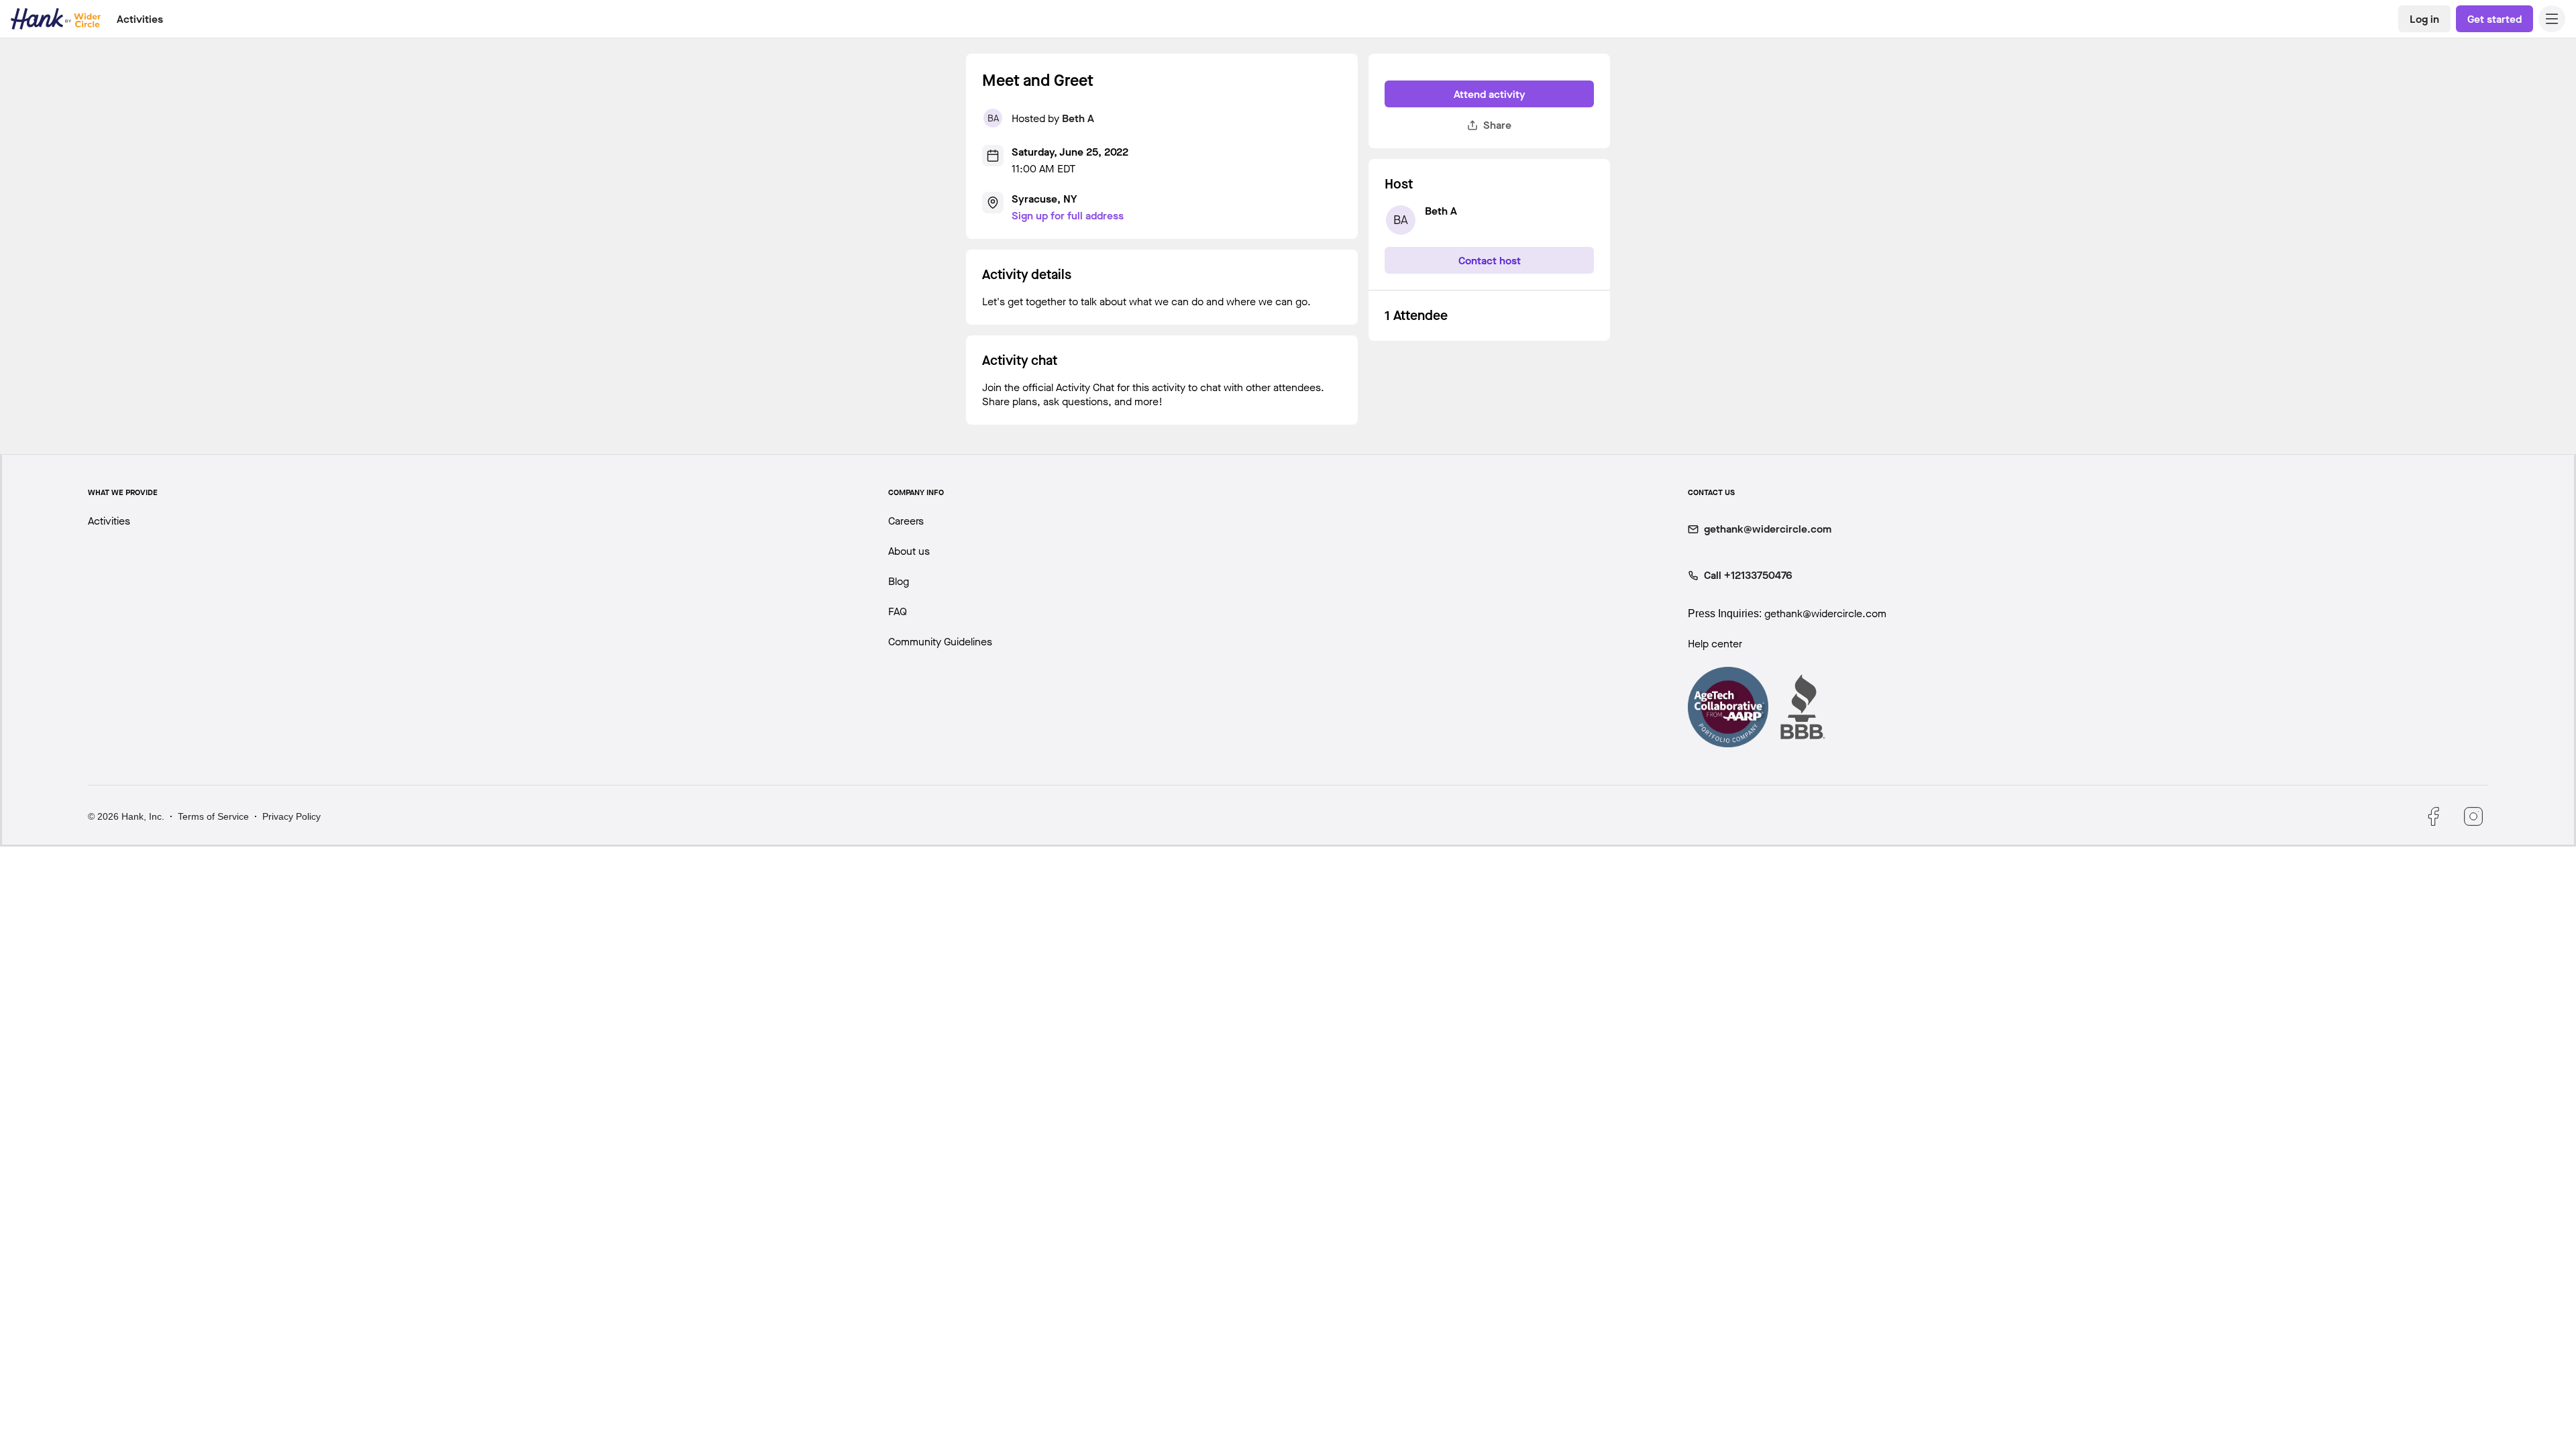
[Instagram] (2473, 816)
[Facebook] (2433, 816)
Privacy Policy (291, 816)
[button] (2552, 19)
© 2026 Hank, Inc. (126, 816)
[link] (2424, 19)
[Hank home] (56, 19)
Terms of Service (213, 816)
